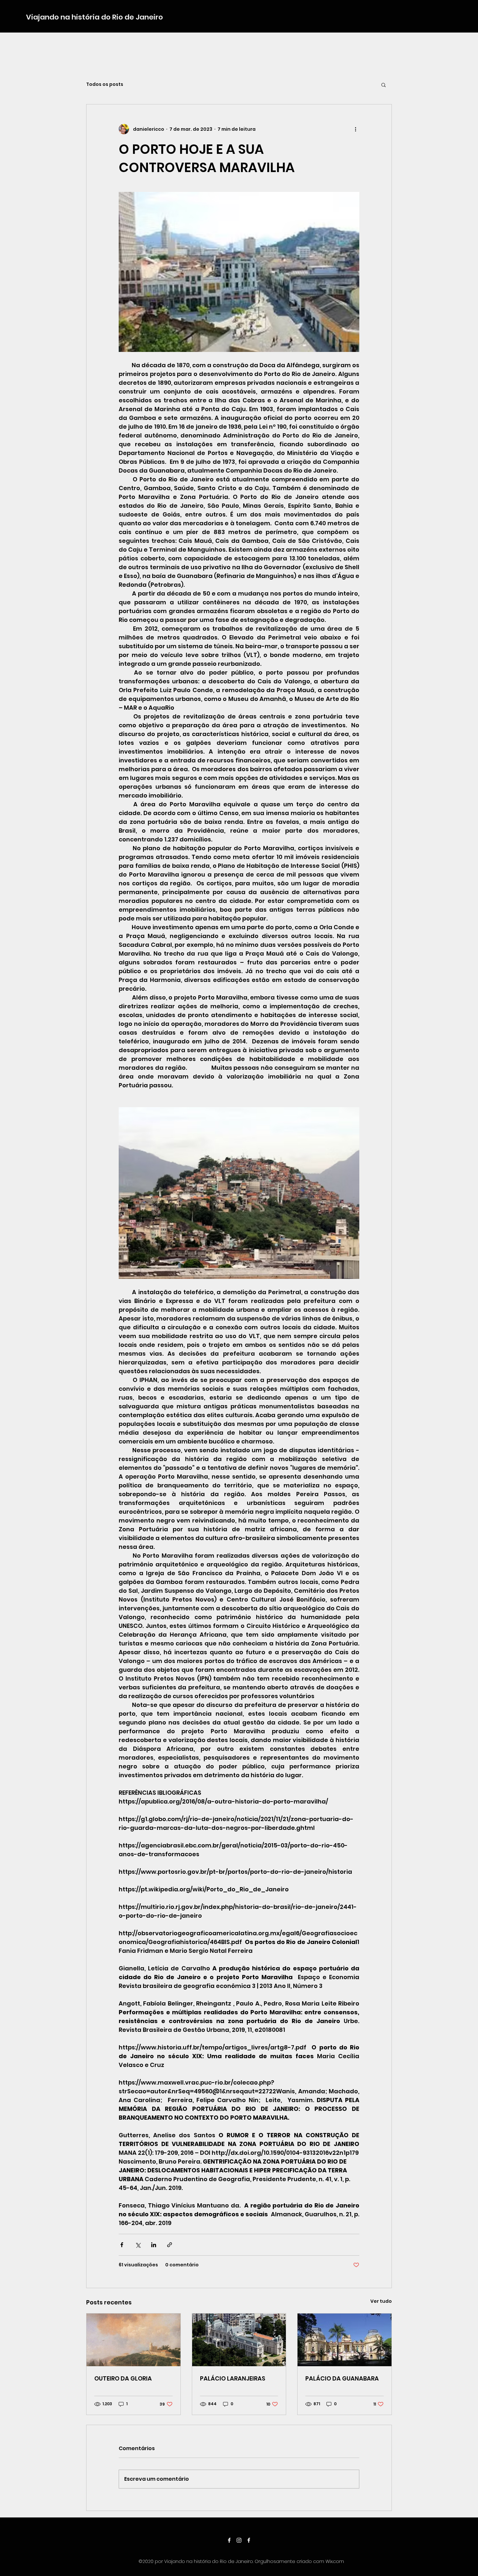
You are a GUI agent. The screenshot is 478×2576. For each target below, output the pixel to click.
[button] (384, 85)
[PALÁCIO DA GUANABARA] (345, 2340)
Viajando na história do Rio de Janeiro (94, 17)
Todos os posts (105, 84)
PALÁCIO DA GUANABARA (342, 2378)
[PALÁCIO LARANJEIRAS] (239, 2340)
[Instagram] (239, 2540)
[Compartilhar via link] (170, 2245)
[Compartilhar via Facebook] (122, 2245)
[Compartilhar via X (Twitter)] (138, 2245)
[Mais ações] (355, 129)
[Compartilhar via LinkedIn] (154, 2245)
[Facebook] (229, 2540)
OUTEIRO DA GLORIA (123, 2378)
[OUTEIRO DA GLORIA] (133, 2340)
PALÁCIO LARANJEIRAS (233, 2378)
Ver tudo (381, 2301)
